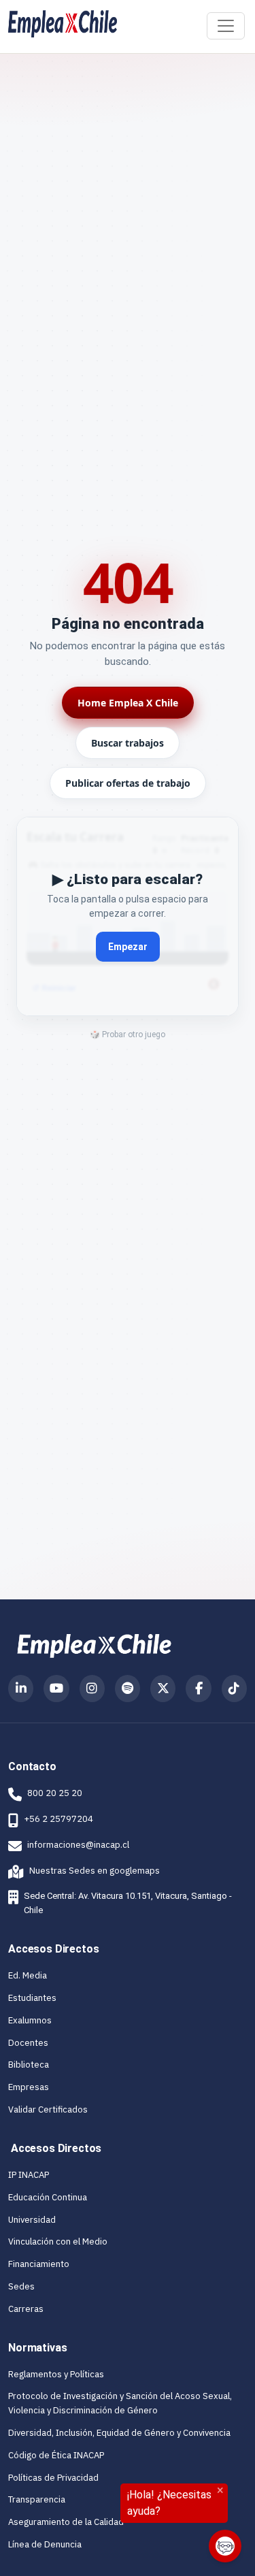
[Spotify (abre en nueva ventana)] (128, 1689)
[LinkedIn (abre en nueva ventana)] (21, 1689)
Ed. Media (28, 1975)
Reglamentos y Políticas (56, 2374)
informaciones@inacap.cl (78, 1845)
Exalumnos (30, 2020)
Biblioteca (29, 2065)
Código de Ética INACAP (56, 2455)
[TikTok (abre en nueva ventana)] (234, 1689)
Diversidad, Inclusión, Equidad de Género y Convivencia (119, 2433)
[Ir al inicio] (63, 24)
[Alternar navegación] (226, 26)
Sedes (21, 2286)
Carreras (26, 2309)
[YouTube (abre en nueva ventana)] (56, 1689)
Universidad (32, 2220)
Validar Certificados (48, 2109)
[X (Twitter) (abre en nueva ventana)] (163, 1689)
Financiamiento (39, 2264)
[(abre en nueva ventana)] (94, 1645)
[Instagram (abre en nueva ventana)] (92, 1689)
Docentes (28, 2043)
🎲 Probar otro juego (128, 1034)
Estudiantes (32, 1998)
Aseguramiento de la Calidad (66, 2522)
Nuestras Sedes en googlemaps (84, 1871)
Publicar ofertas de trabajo (128, 783)
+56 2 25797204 (58, 1819)
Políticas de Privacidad (53, 2478)
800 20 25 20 (55, 1793)
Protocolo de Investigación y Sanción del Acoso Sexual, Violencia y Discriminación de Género (120, 2403)
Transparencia (37, 2499)
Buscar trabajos (128, 743)
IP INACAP (29, 2175)
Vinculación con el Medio (58, 2241)
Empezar (128, 947)
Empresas (29, 2087)
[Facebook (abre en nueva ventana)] (198, 1689)
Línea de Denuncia (45, 2544)
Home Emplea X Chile (128, 703)
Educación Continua (48, 2197)
